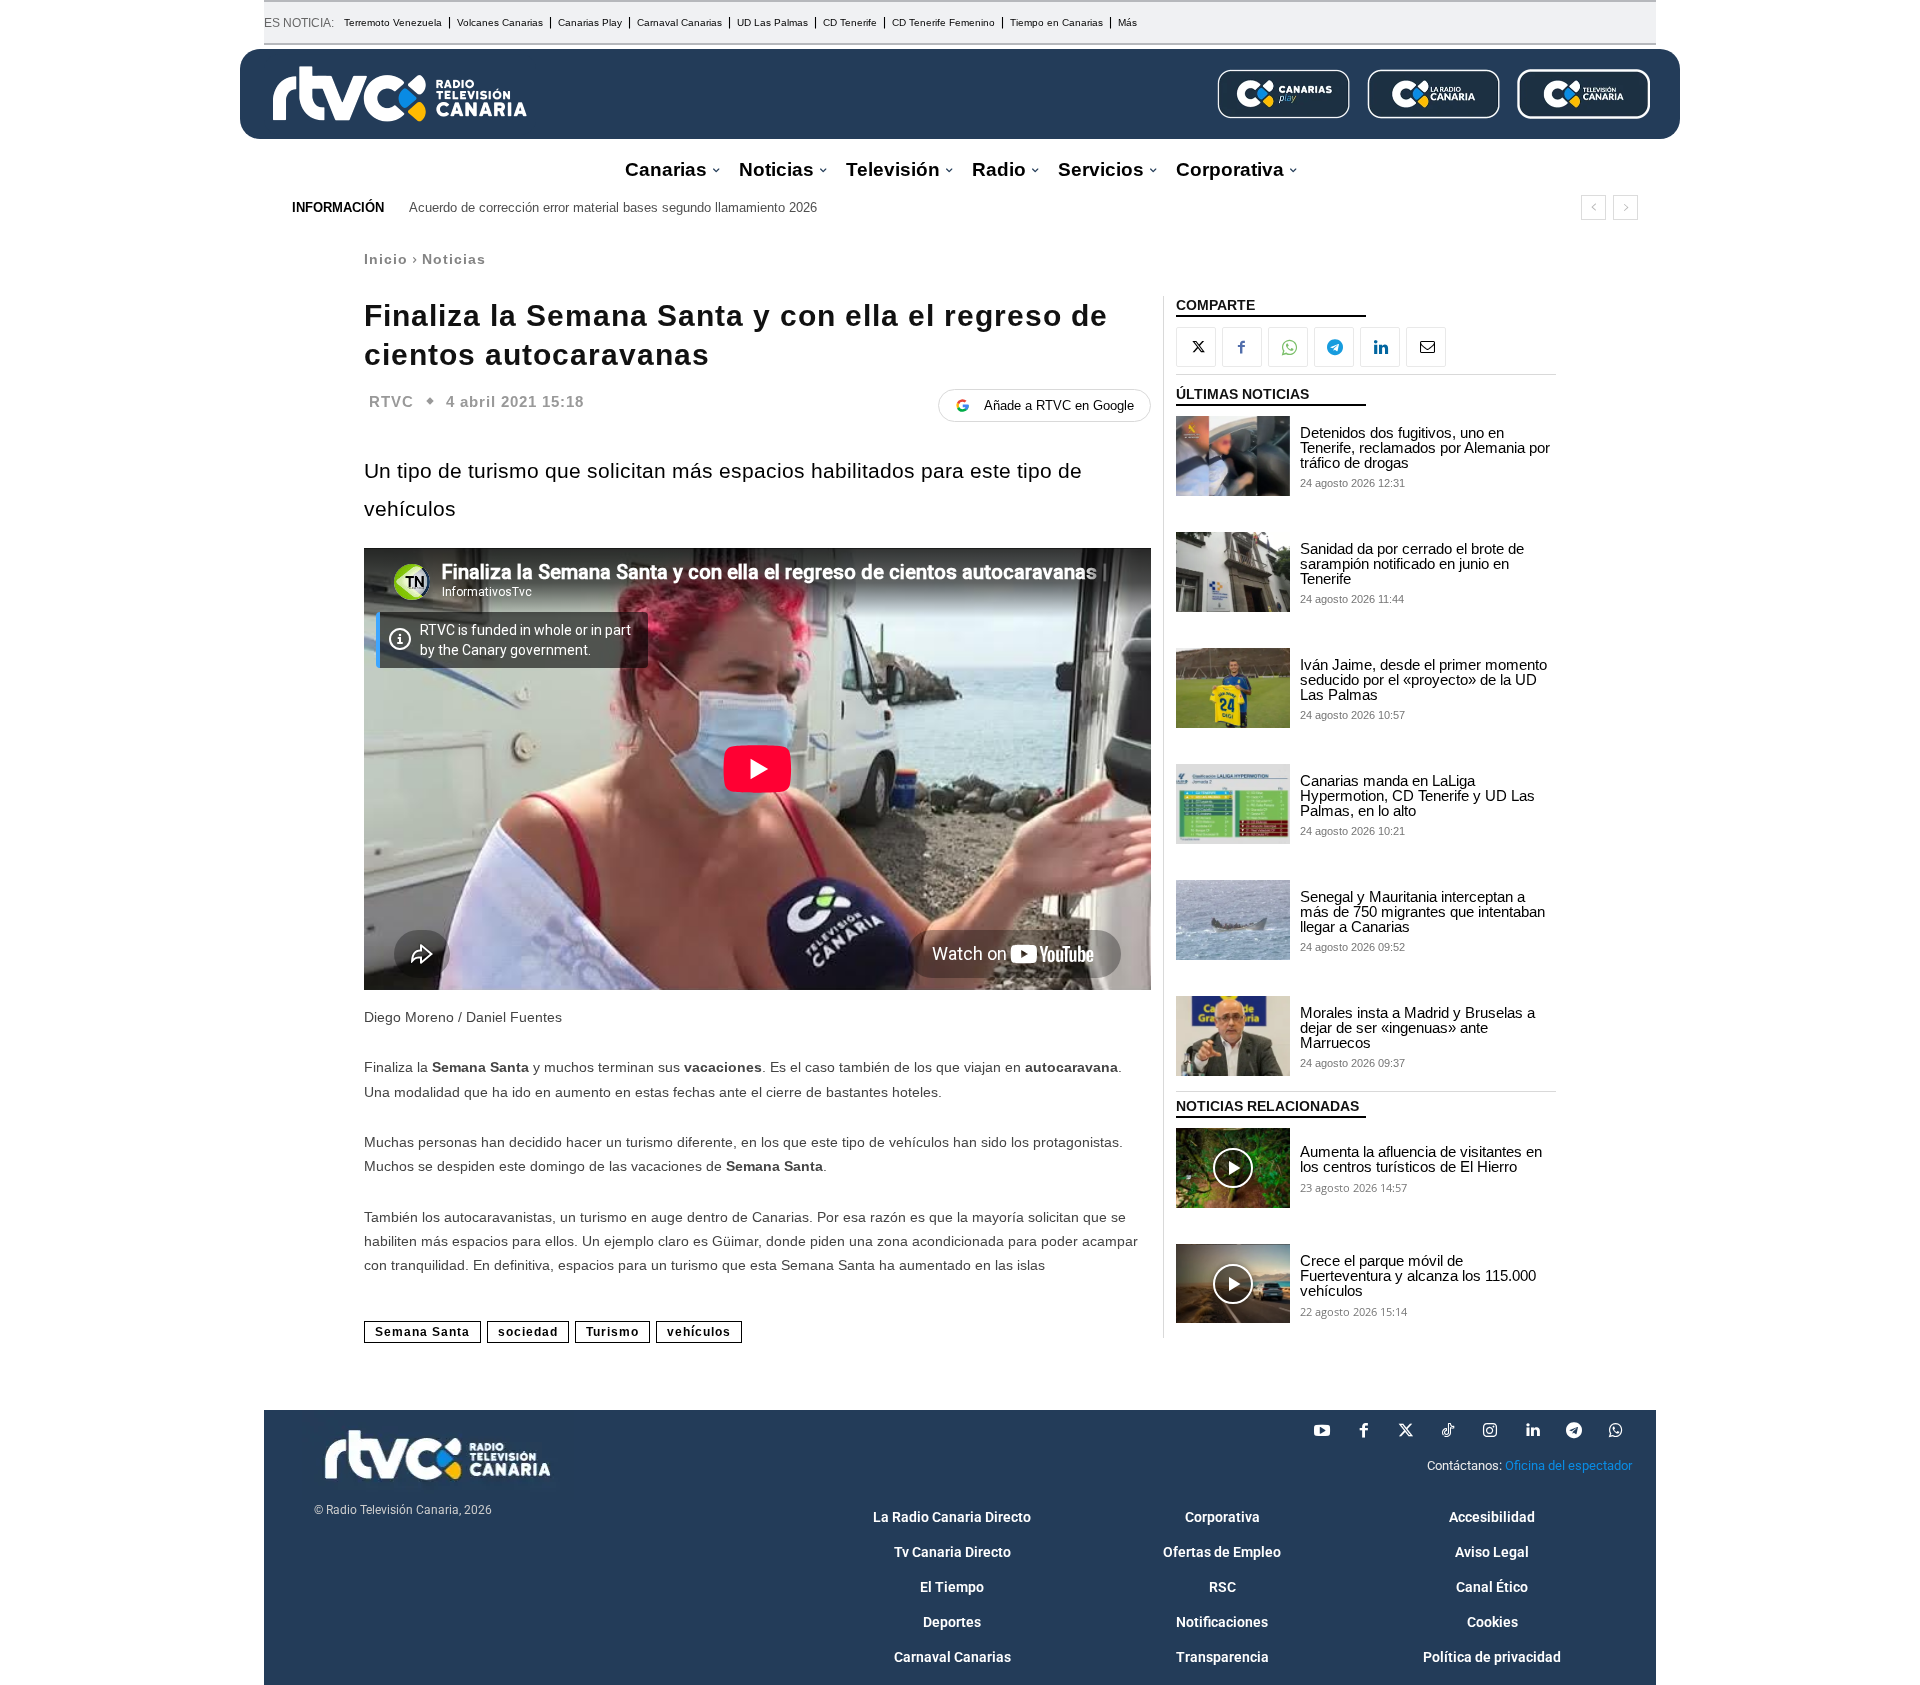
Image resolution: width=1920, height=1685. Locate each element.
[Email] (1426, 347)
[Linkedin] (1380, 347)
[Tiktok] (1448, 1431)
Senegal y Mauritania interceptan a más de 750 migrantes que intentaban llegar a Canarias (1422, 911)
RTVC (391, 401)
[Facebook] (1242, 347)
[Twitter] (1406, 1431)
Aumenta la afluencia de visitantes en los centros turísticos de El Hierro (1421, 1159)
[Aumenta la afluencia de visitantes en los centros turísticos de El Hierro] (1233, 1168)
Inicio (386, 259)
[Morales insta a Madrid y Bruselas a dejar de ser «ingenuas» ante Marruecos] (1233, 1036)
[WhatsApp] (1288, 347)
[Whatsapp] (1616, 1431)
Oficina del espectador (1568, 1465)
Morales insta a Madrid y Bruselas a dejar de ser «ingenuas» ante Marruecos (1417, 1027)
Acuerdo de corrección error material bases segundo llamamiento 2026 (613, 207)
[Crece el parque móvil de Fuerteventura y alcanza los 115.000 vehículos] (1233, 1284)
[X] (1196, 347)
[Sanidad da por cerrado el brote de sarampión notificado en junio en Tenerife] (1233, 572)
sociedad (528, 1332)
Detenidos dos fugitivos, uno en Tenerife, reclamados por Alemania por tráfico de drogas (1425, 447)
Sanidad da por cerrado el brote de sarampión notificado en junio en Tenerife (1412, 563)
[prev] (1593, 207)
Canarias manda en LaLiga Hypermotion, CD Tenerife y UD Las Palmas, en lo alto (1417, 795)
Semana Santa (422, 1332)
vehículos (699, 1332)
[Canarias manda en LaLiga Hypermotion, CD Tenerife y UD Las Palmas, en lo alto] (1233, 804)
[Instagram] (1490, 1431)
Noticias (454, 259)
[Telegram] (1334, 347)
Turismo (612, 1332)
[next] (1625, 207)
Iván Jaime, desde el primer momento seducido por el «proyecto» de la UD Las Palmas (1423, 679)
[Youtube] (1322, 1431)
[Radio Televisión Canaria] (400, 94)
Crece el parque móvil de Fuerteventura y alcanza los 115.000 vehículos (1418, 1275)
